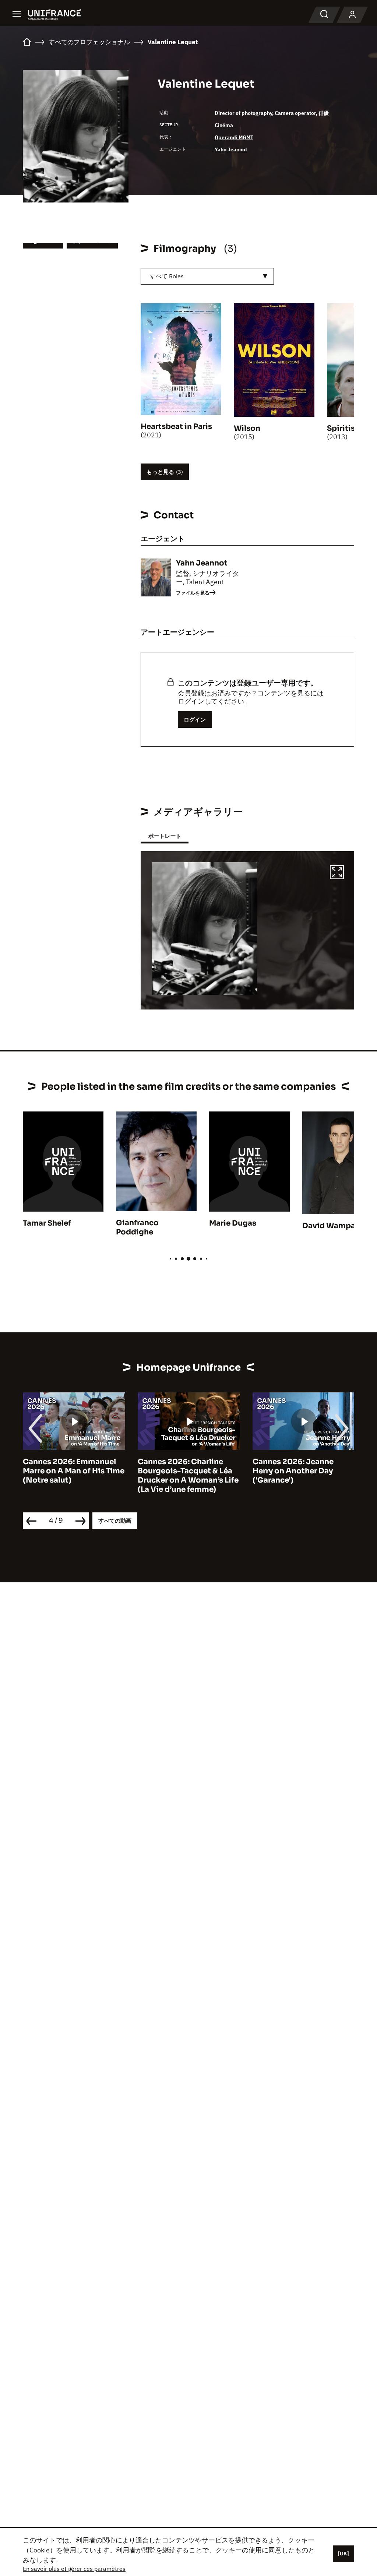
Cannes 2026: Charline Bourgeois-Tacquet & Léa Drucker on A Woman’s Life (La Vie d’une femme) (188, 1476)
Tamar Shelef (47, 1223)
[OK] (343, 2554)
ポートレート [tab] (165, 836)
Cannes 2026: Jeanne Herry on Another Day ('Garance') (293, 1471)
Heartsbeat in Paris (176, 427)
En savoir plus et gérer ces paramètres (74, 2569)
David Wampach (333, 1226)
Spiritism (345, 428)
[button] (337, 873)
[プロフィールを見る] (352, 15)
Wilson (247, 428)
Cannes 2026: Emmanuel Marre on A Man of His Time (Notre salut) (74, 1471)
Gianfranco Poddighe (137, 1227)
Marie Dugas (233, 1223)
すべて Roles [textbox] (167, 276)
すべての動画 (115, 1521)
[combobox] (207, 276)
